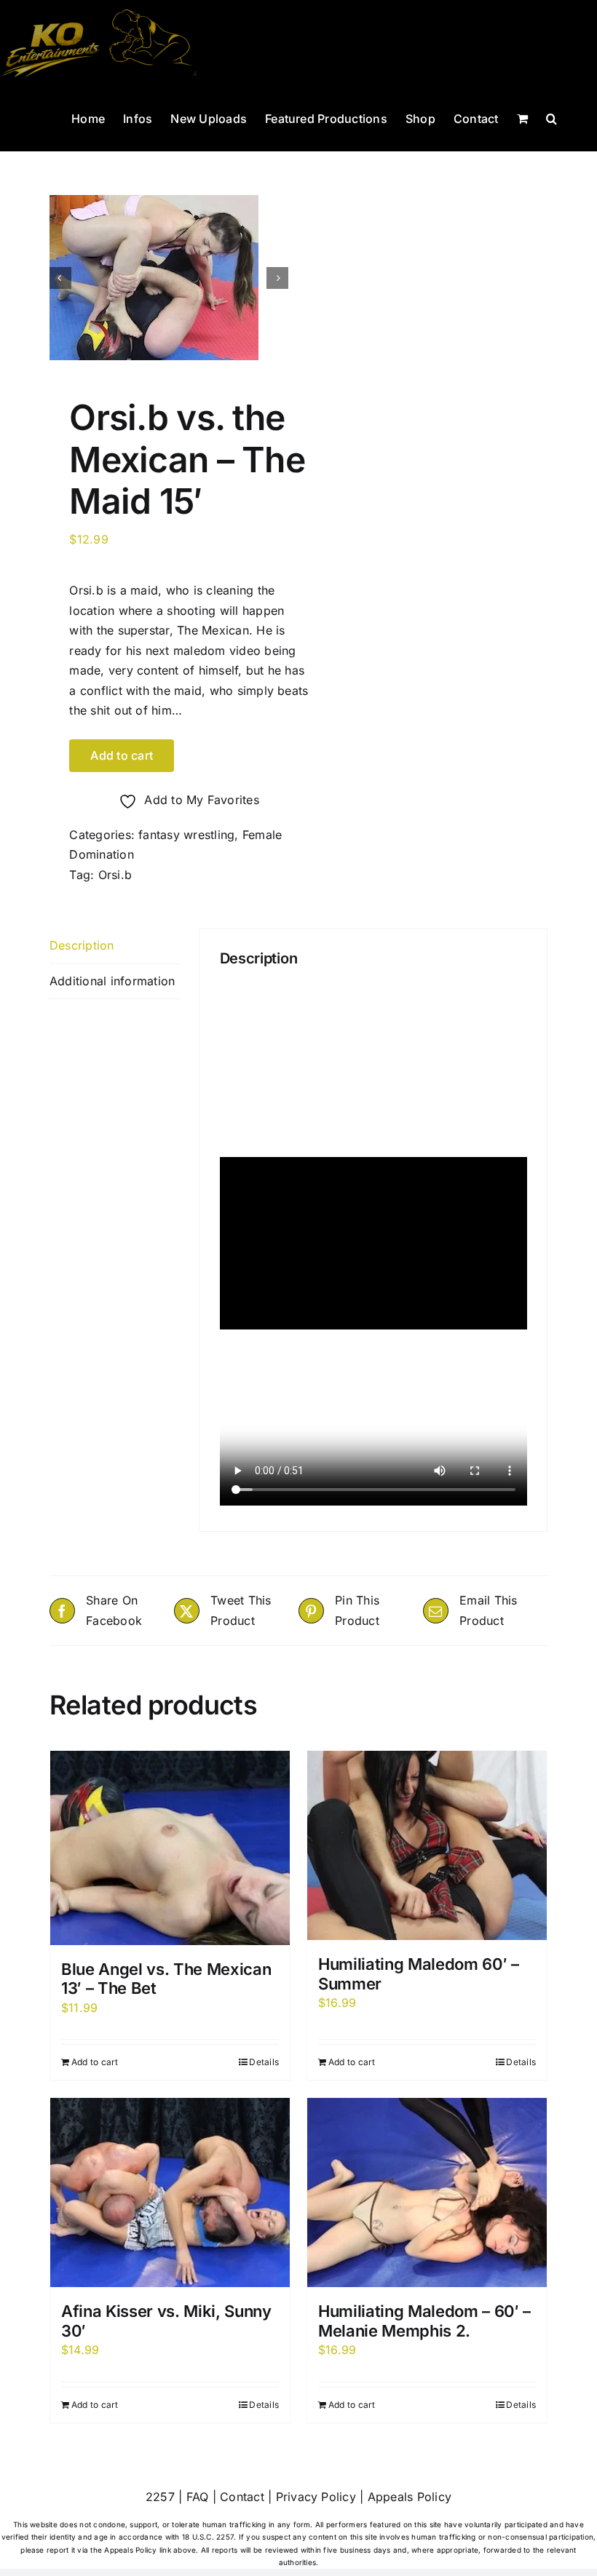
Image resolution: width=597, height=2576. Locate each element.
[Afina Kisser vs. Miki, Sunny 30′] (170, 2193)
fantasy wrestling (186, 835)
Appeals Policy (410, 2497)
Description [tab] (82, 945)
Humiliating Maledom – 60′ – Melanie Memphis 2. (424, 2321)
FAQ (198, 2497)
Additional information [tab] (112, 981)
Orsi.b (115, 875)
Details (264, 2062)
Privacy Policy (316, 2497)
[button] (551, 117)
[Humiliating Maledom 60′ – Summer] (427, 1845)
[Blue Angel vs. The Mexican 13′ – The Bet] (170, 1848)
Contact (242, 2497)
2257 (160, 2497)
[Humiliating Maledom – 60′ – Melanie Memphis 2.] (427, 2193)
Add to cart (122, 755)
